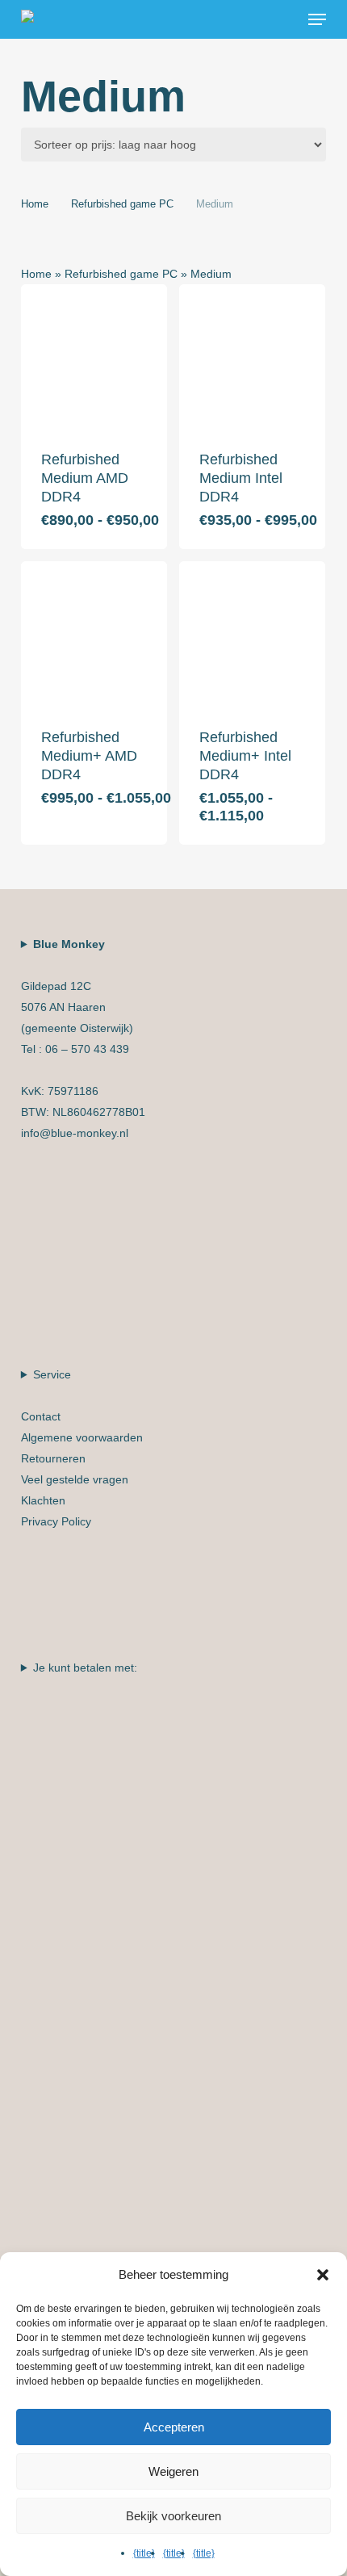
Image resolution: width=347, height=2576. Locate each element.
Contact (41, 1416)
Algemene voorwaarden (82, 1437)
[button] (317, 19)
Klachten (43, 1500)
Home (35, 204)
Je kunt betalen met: (85, 1668)
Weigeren (173, 2471)
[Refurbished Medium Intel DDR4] (252, 357)
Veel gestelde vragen (75, 1479)
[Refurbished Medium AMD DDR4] (94, 357)
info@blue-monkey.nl (75, 1133)
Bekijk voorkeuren (173, 2516)
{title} (144, 2553)
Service (82, 1448)
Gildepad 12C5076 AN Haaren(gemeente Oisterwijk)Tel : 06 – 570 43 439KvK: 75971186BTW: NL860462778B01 (83, 1038)
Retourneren (53, 1458)
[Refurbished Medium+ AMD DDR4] (94, 634)
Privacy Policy (56, 1521)
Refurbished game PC (122, 204)
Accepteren (174, 2427)
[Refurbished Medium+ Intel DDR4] (252, 634)
